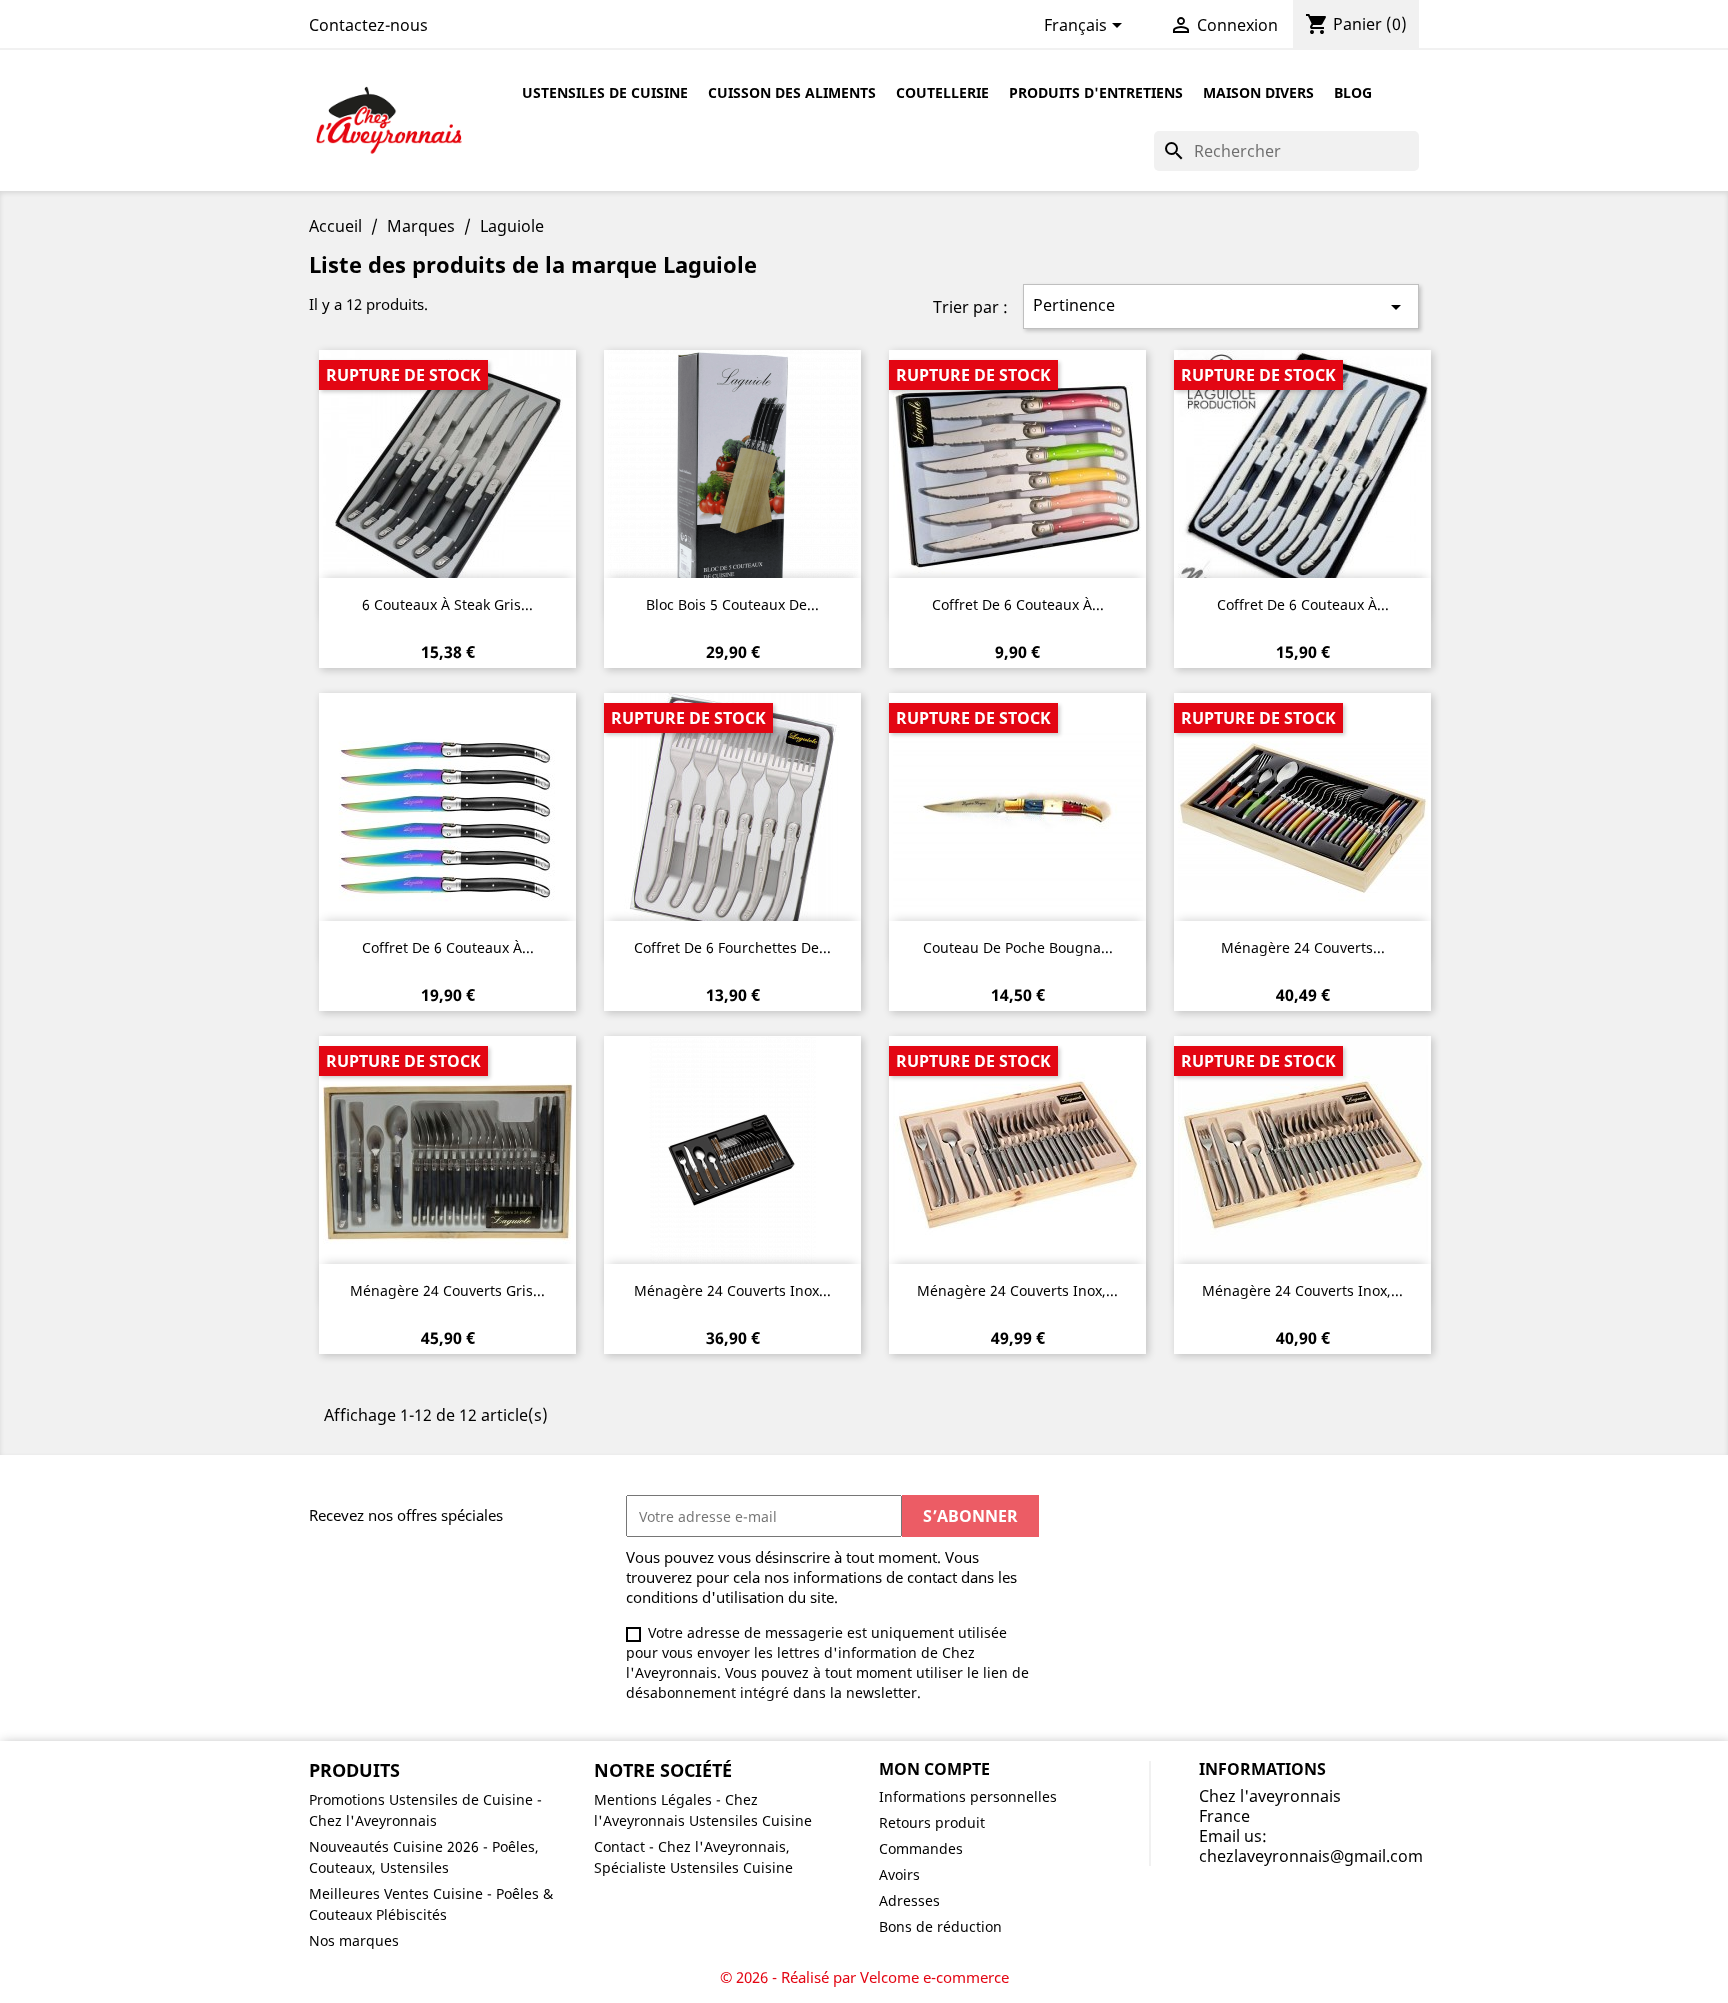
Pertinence (1220, 306)
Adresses (909, 1900)
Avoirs (899, 1874)
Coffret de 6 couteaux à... (1018, 604)
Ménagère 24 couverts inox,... (1017, 1290)
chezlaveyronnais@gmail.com (1311, 1856)
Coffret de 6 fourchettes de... (732, 947)
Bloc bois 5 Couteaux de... (732, 604)
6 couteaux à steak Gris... (447, 604)
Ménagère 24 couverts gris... (447, 1290)
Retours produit (932, 1822)
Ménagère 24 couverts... (1303, 947)
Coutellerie (942, 92)
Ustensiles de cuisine (605, 92)
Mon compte (934, 1769)
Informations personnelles (968, 1796)
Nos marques (354, 1940)
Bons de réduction (940, 1926)
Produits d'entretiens (1096, 92)
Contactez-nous (368, 25)
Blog (1353, 92)
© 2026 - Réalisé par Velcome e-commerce (864, 1977)
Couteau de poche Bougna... (1018, 947)
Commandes (921, 1848)
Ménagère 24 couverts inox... (732, 1290)
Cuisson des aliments (792, 92)
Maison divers (1258, 92)
